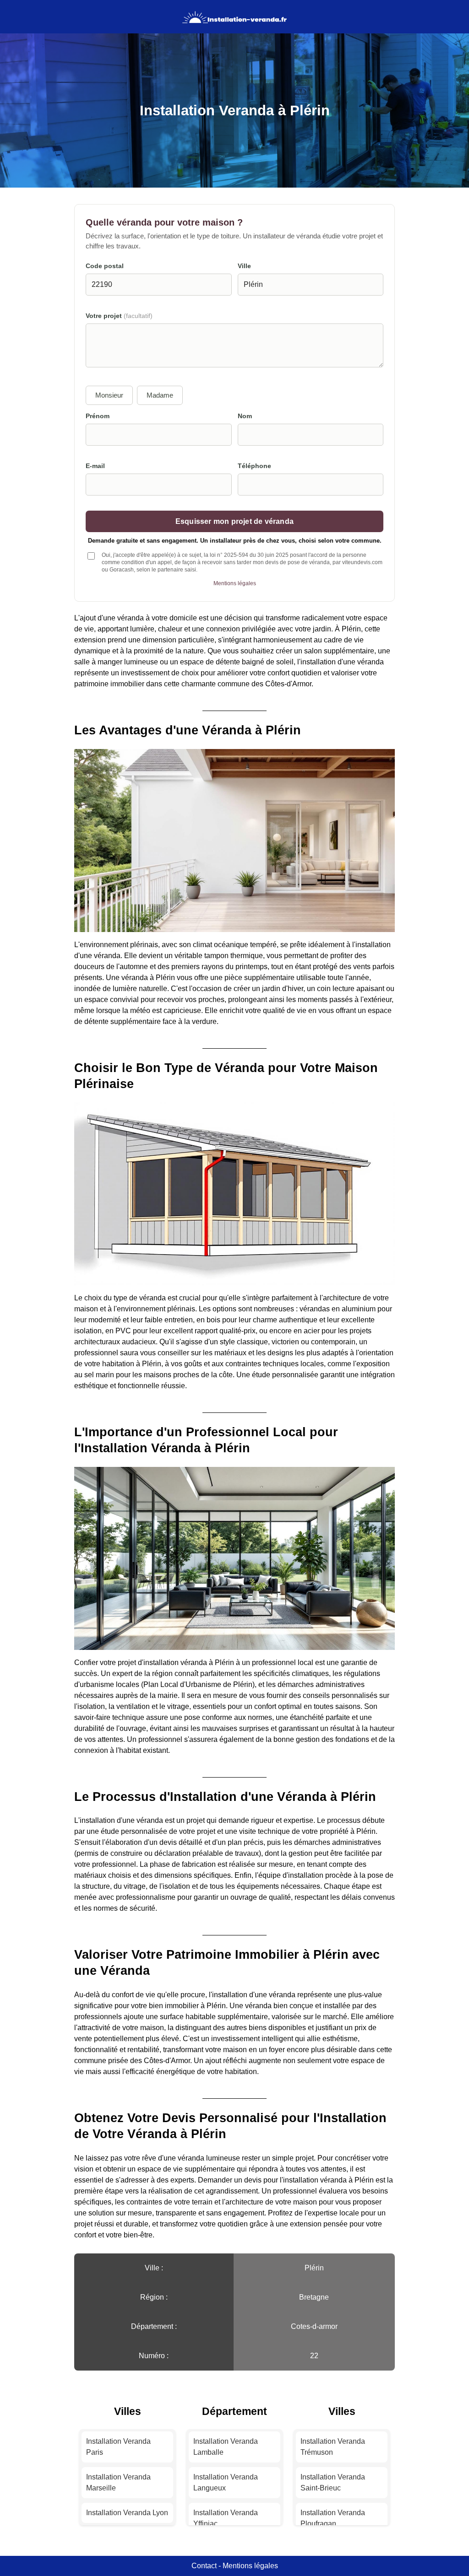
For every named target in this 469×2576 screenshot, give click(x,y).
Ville (244, 266)
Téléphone (254, 466)
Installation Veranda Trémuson (333, 2447)
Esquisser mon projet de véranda (234, 521)
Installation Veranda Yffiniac (226, 2518)
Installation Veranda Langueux (226, 2482)
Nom (245, 416)
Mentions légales (235, 583)
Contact (204, 2566)
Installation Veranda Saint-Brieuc (333, 2482)
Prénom (98, 416)
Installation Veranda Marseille (118, 2482)
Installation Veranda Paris (118, 2447)
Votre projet (119, 316)
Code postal (105, 266)
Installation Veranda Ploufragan (333, 2518)
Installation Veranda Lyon (127, 2513)
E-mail (95, 466)
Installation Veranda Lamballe (226, 2447)
